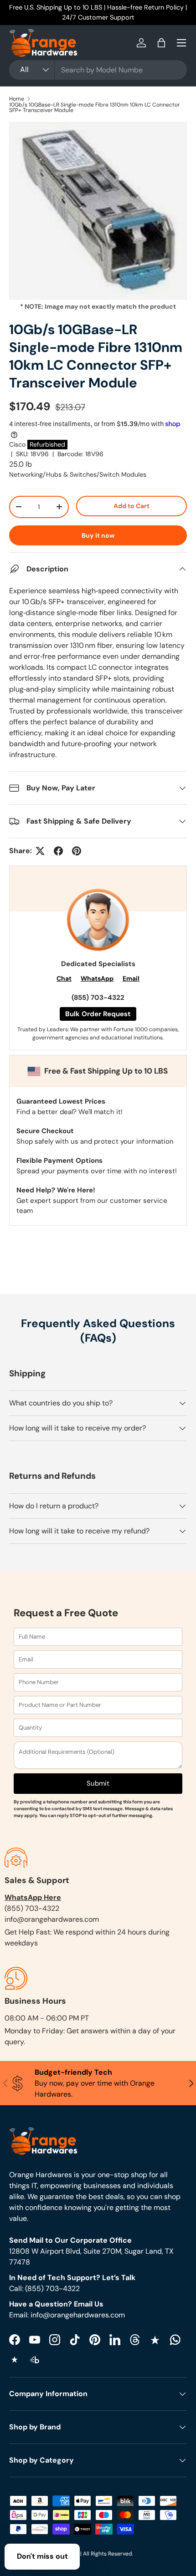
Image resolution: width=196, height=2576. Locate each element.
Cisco (17, 444)
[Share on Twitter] (40, 851)
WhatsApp (97, 978)
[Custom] (175, 2340)
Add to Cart (132, 506)
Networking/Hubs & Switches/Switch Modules (78, 474)
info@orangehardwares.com (52, 1919)
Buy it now (98, 535)
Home (17, 99)
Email (131, 978)
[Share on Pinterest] (77, 851)
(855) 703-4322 (98, 998)
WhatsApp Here (33, 1897)
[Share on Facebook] (58, 851)
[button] (161, 43)
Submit (98, 1783)
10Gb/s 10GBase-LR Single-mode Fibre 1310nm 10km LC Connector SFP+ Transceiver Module (95, 107)
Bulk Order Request (98, 1014)
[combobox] (98, 70)
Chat (64, 978)
